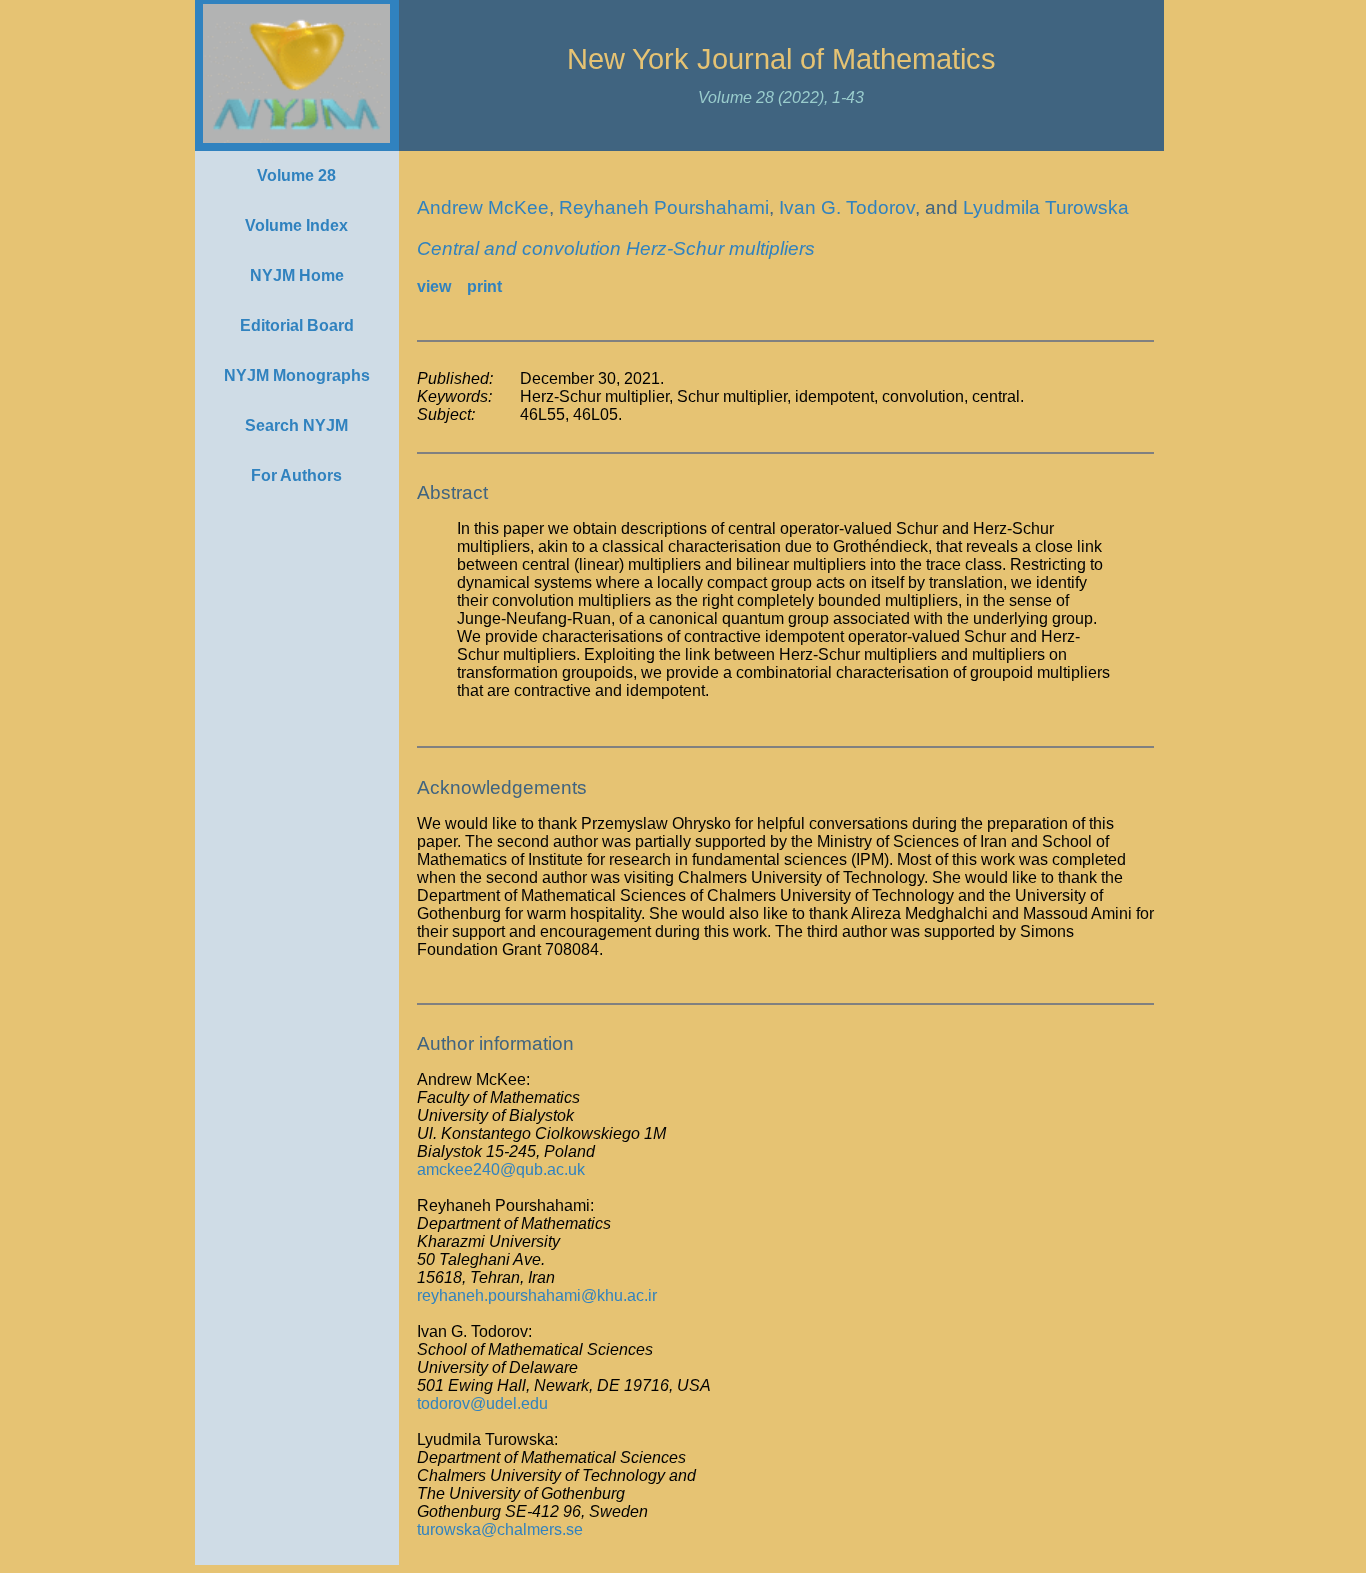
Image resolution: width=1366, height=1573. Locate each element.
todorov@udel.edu (482, 1403)
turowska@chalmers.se (500, 1529)
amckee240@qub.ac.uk (501, 1169)
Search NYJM (296, 425)
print (484, 286)
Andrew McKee (483, 207)
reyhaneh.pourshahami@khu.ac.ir (537, 1295)
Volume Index (296, 225)
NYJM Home (297, 275)
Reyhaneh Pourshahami (664, 207)
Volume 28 (296, 175)
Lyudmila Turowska (1046, 207)
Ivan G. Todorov (847, 207)
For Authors (296, 475)
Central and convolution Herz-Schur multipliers (616, 248)
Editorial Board (297, 325)
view (434, 286)
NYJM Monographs (297, 375)
